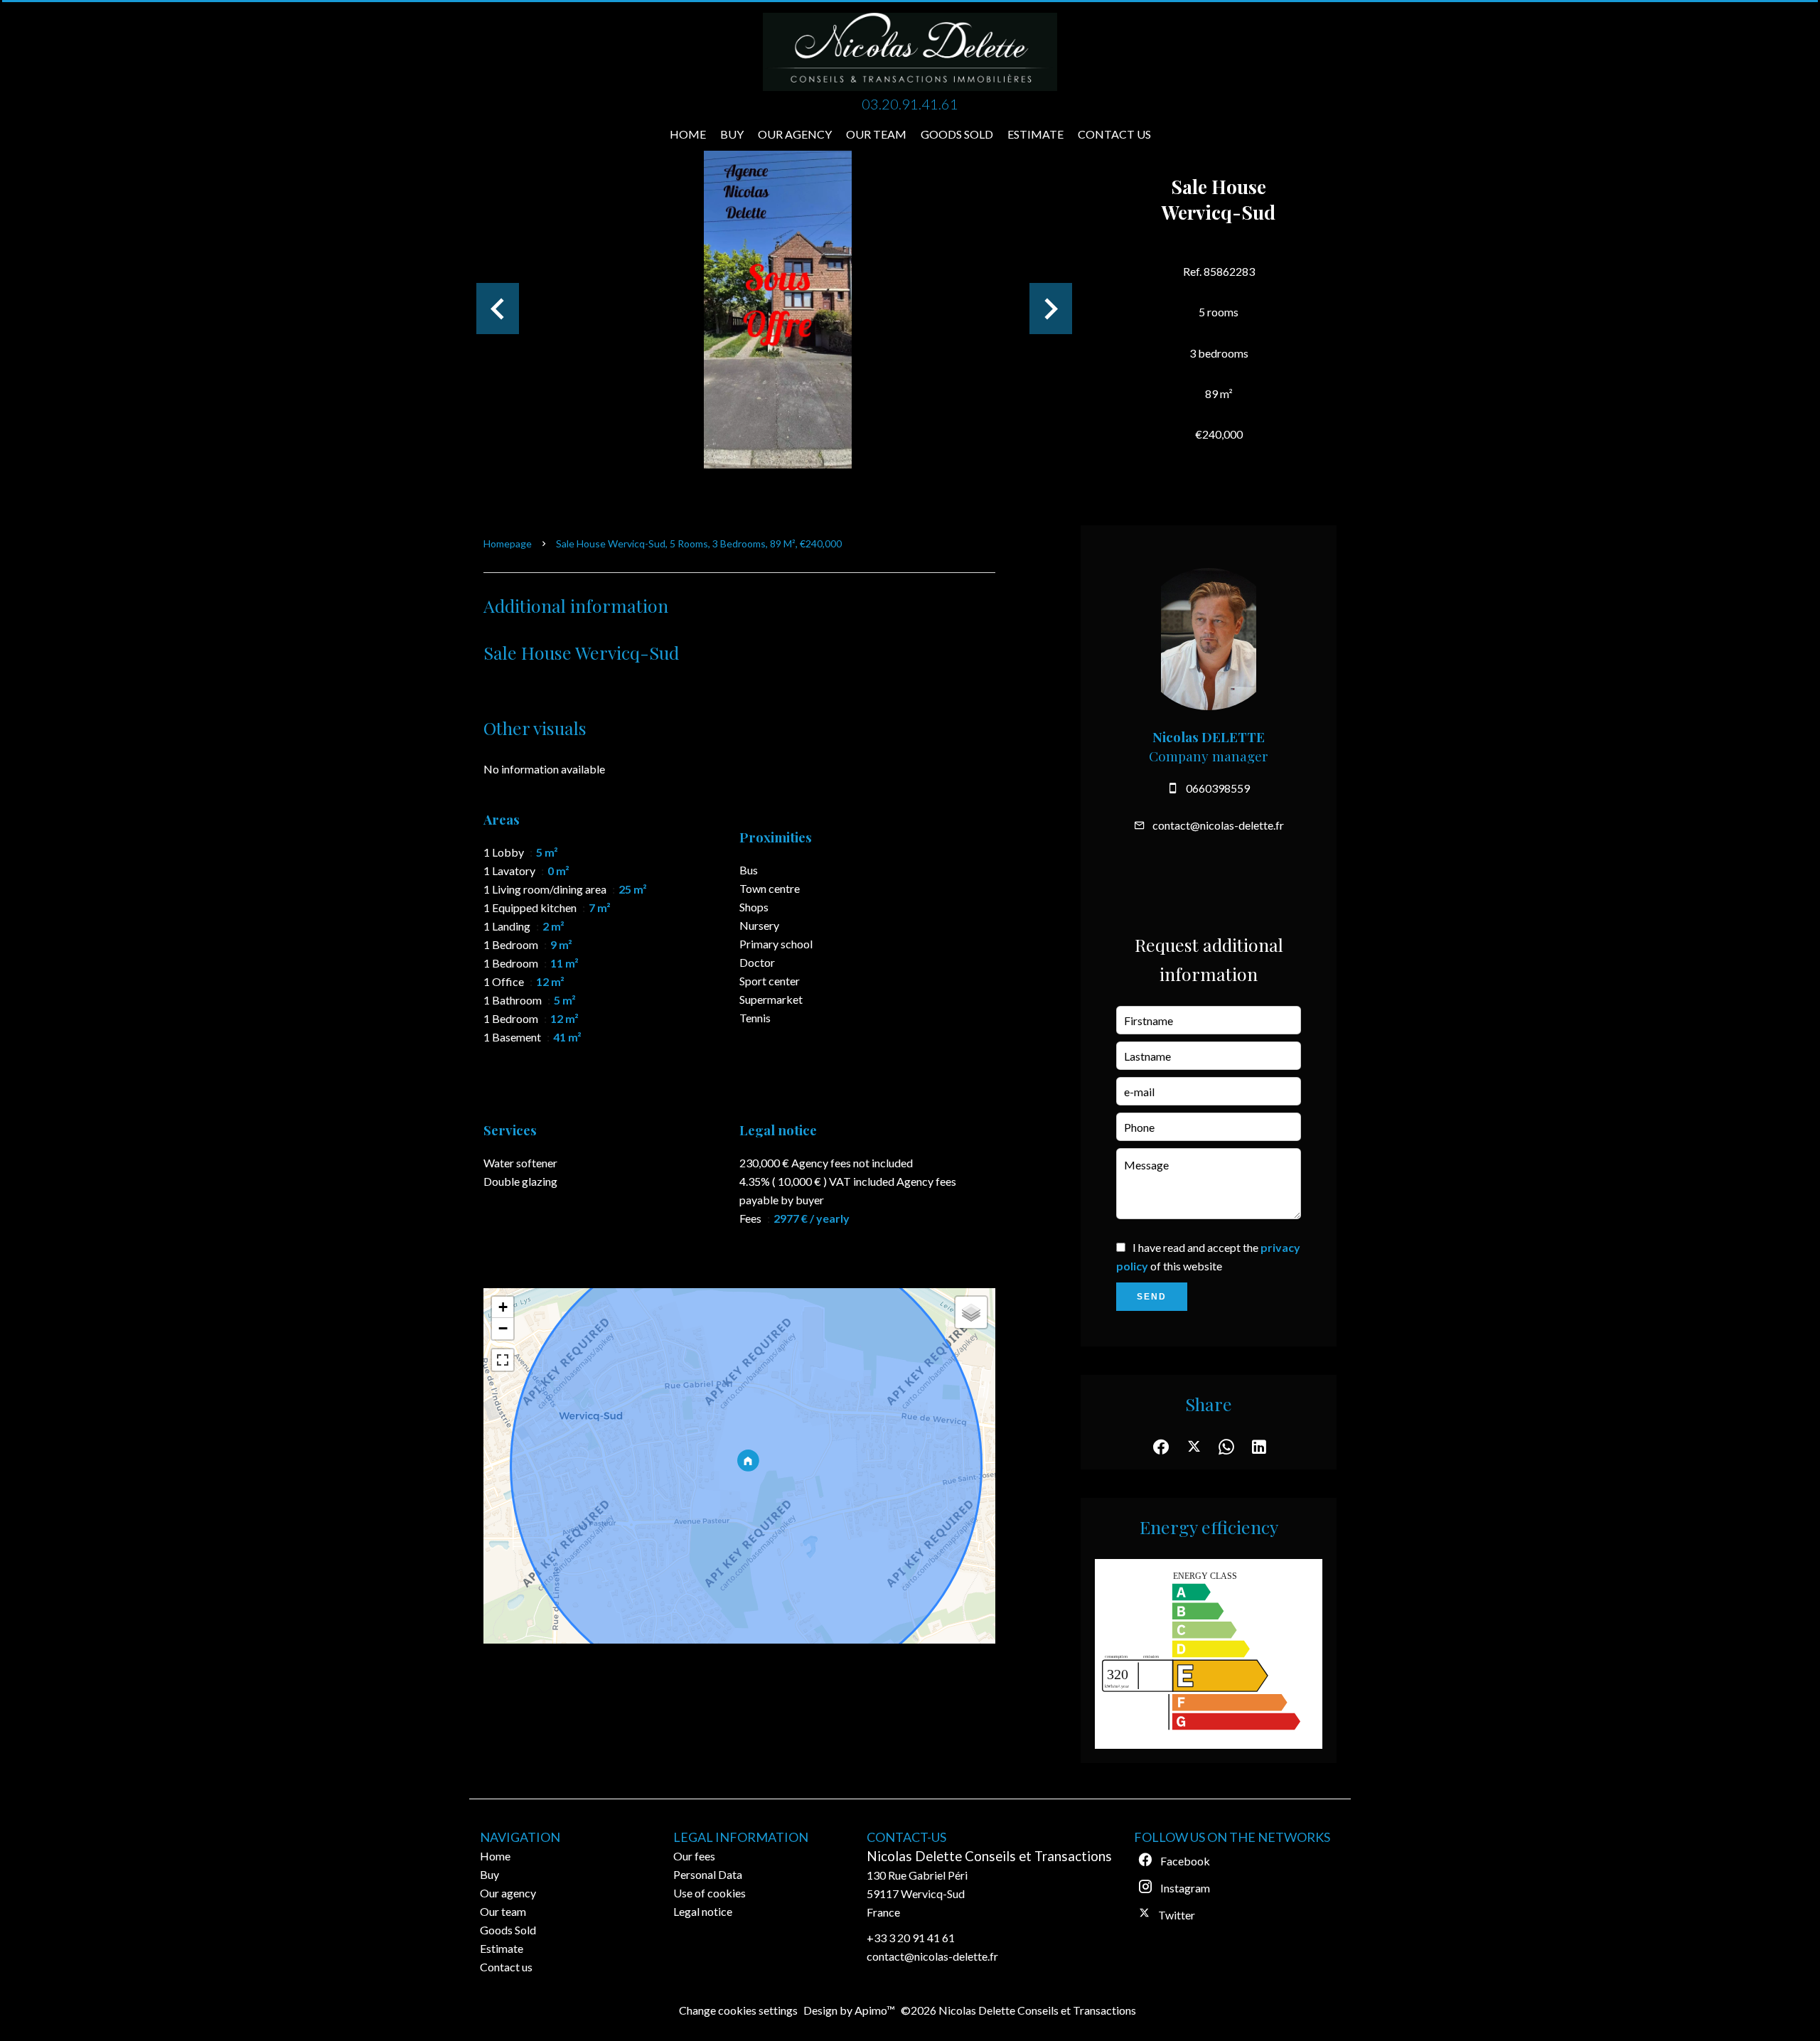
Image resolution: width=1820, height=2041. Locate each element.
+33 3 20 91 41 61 (911, 1938)
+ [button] (503, 1307)
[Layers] (971, 1312)
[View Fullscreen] (503, 1360)
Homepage (508, 543)
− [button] (503, 1328)
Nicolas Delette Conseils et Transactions (989, 1856)
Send (1152, 1297)
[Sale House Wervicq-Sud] (778, 309)
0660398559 (1218, 788)
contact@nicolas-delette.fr (1218, 825)
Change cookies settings (738, 2010)
